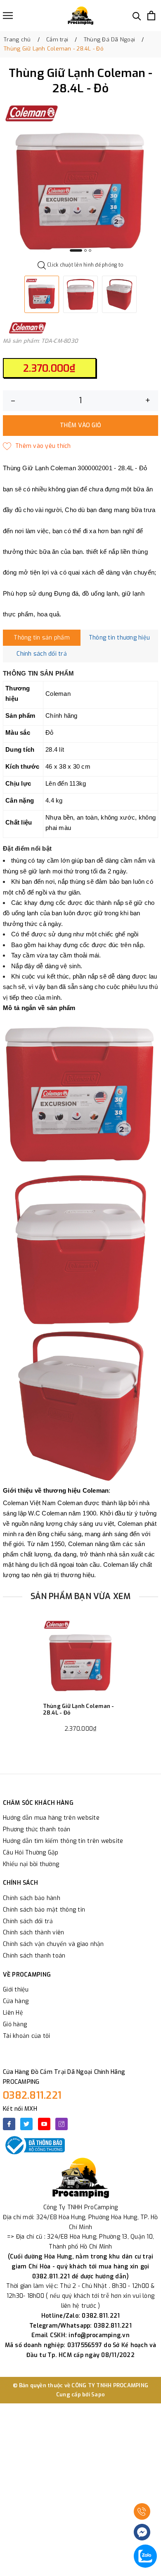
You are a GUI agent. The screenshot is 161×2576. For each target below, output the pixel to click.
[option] (80, 180)
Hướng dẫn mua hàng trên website (51, 1818)
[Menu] (8, 16)
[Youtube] (44, 2124)
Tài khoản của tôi (26, 2036)
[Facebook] (9, 2124)
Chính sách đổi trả (28, 1921)
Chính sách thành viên (33, 1933)
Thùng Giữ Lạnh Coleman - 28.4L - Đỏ (79, 1709)
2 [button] (85, 250)
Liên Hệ (13, 2013)
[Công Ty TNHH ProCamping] (80, 16)
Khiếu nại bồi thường (31, 1864)
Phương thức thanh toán (37, 1829)
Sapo (98, 2394)
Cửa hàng (16, 2001)
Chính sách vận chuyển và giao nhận (53, 1944)
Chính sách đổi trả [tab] (42, 654)
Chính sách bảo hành (32, 1898)
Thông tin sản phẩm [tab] (42, 638)
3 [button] (90, 250)
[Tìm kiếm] (137, 16)
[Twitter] (26, 2124)
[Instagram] (62, 2124)
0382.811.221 (32, 2095)
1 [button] (76, 250)
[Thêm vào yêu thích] (37, 446)
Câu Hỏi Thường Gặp (31, 1853)
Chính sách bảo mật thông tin (44, 1910)
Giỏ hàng (15, 2024)
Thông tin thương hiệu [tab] (119, 638)
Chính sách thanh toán (34, 1956)
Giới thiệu (16, 1990)
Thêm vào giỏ (80, 425)
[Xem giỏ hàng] (151, 16)
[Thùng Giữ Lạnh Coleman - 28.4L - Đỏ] (81, 1657)
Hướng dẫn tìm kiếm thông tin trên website (63, 1841)
